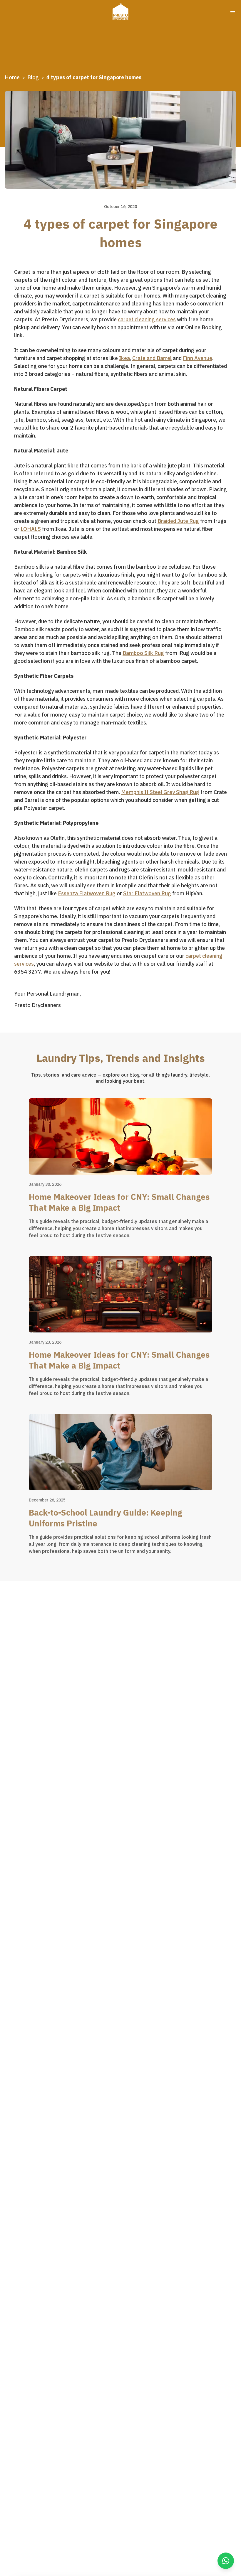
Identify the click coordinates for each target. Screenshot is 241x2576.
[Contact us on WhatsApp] (226, 2561)
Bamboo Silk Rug (143, 653)
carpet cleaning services (147, 319)
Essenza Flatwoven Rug (87, 893)
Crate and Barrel (152, 358)
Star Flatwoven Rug (147, 893)
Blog (33, 77)
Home (12, 77)
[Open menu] (233, 11)
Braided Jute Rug (178, 521)
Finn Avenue (198, 358)
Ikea (124, 358)
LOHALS (31, 529)
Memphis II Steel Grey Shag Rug (160, 792)
